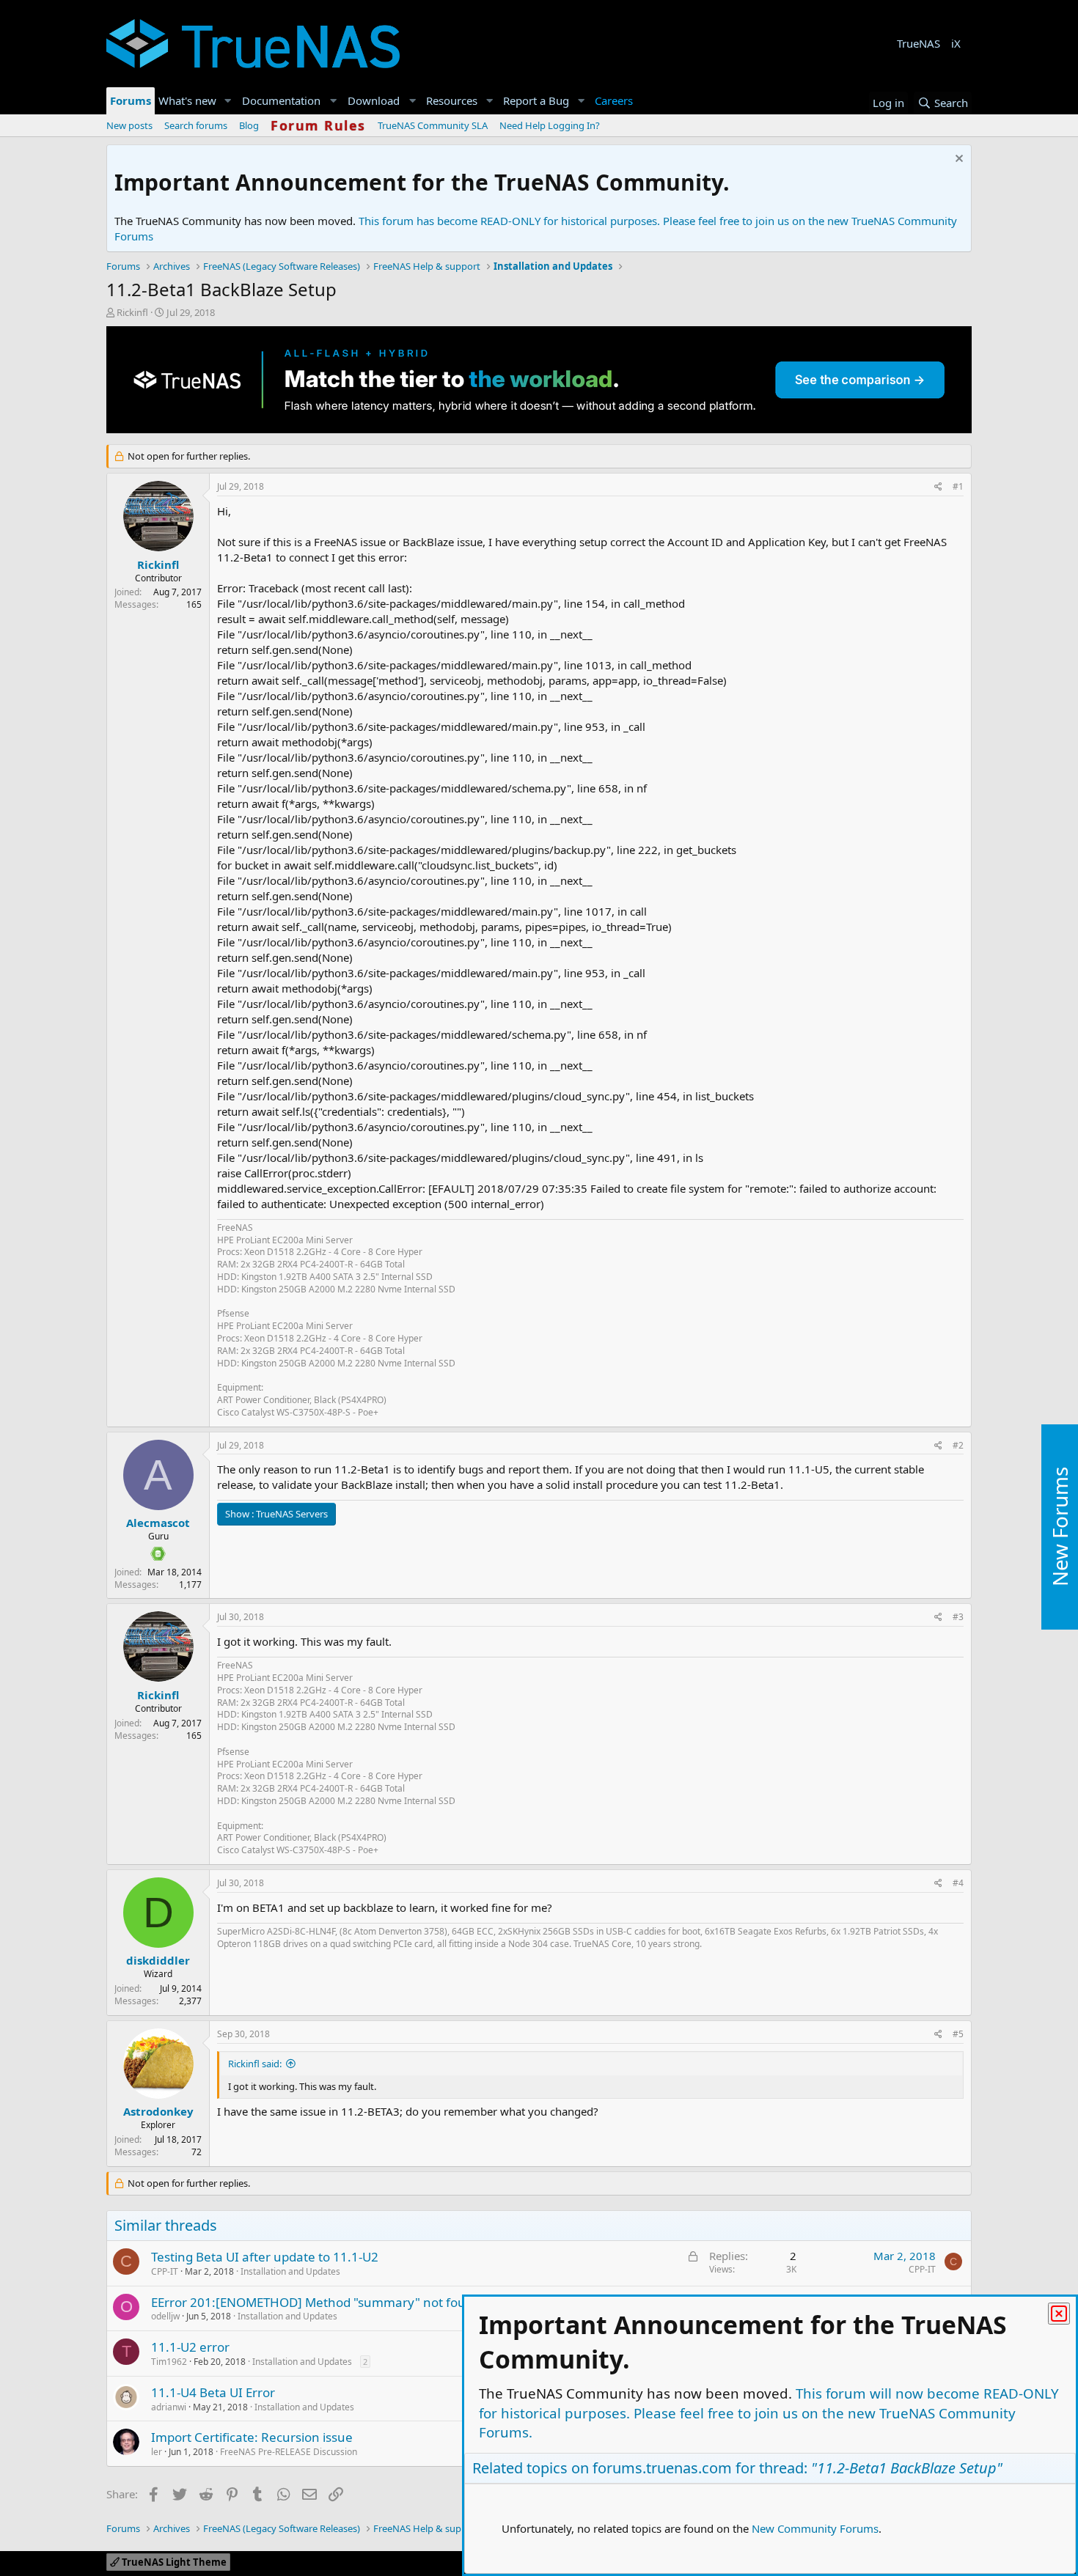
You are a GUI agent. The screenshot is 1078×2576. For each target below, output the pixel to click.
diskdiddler (158, 1960)
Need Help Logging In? (550, 125)
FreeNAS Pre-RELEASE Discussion (289, 2452)
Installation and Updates (290, 2271)
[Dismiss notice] (957, 160)
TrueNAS (918, 43)
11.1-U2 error (190, 2347)
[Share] (938, 487)
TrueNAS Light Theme (173, 2562)
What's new (187, 100)
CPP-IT (165, 2271)
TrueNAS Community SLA (433, 125)
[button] (228, 101)
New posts (129, 125)
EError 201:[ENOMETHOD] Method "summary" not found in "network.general (375, 2302)
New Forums (1060, 1527)
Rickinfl (132, 312)
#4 (958, 1883)
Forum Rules (318, 125)
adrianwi (169, 2407)
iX (956, 43)
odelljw (165, 2316)
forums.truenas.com (662, 2468)
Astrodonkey (158, 2111)
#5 (958, 2034)
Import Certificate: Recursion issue (252, 2437)
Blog (249, 125)
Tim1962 (169, 2362)
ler (157, 2452)
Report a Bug (536, 100)
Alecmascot (158, 1523)
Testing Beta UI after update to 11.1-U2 (265, 2257)
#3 (958, 1617)
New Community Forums (815, 2528)
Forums (131, 100)
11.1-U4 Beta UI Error (213, 2392)
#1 (958, 486)
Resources (452, 100)
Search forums (196, 125)
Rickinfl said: (255, 2064)
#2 (958, 1445)
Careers (614, 100)
